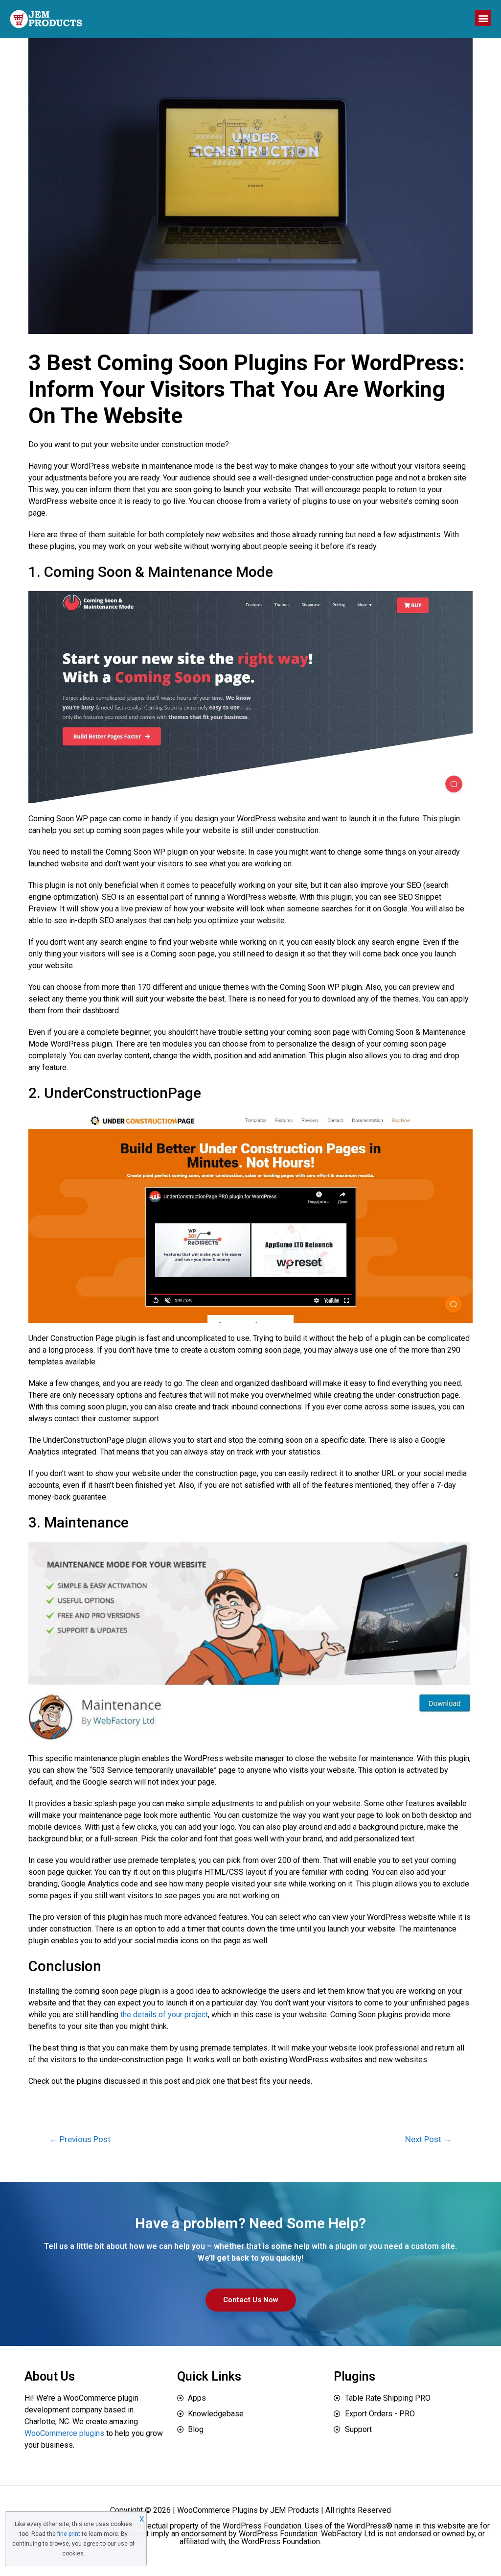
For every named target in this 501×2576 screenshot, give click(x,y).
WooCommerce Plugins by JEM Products (248, 2510)
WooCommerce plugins (64, 2433)
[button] (483, 18)
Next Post (428, 2139)
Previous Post (80, 2139)
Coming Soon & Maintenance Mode (159, 572)
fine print (69, 2534)
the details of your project (164, 2015)
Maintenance (86, 1522)
